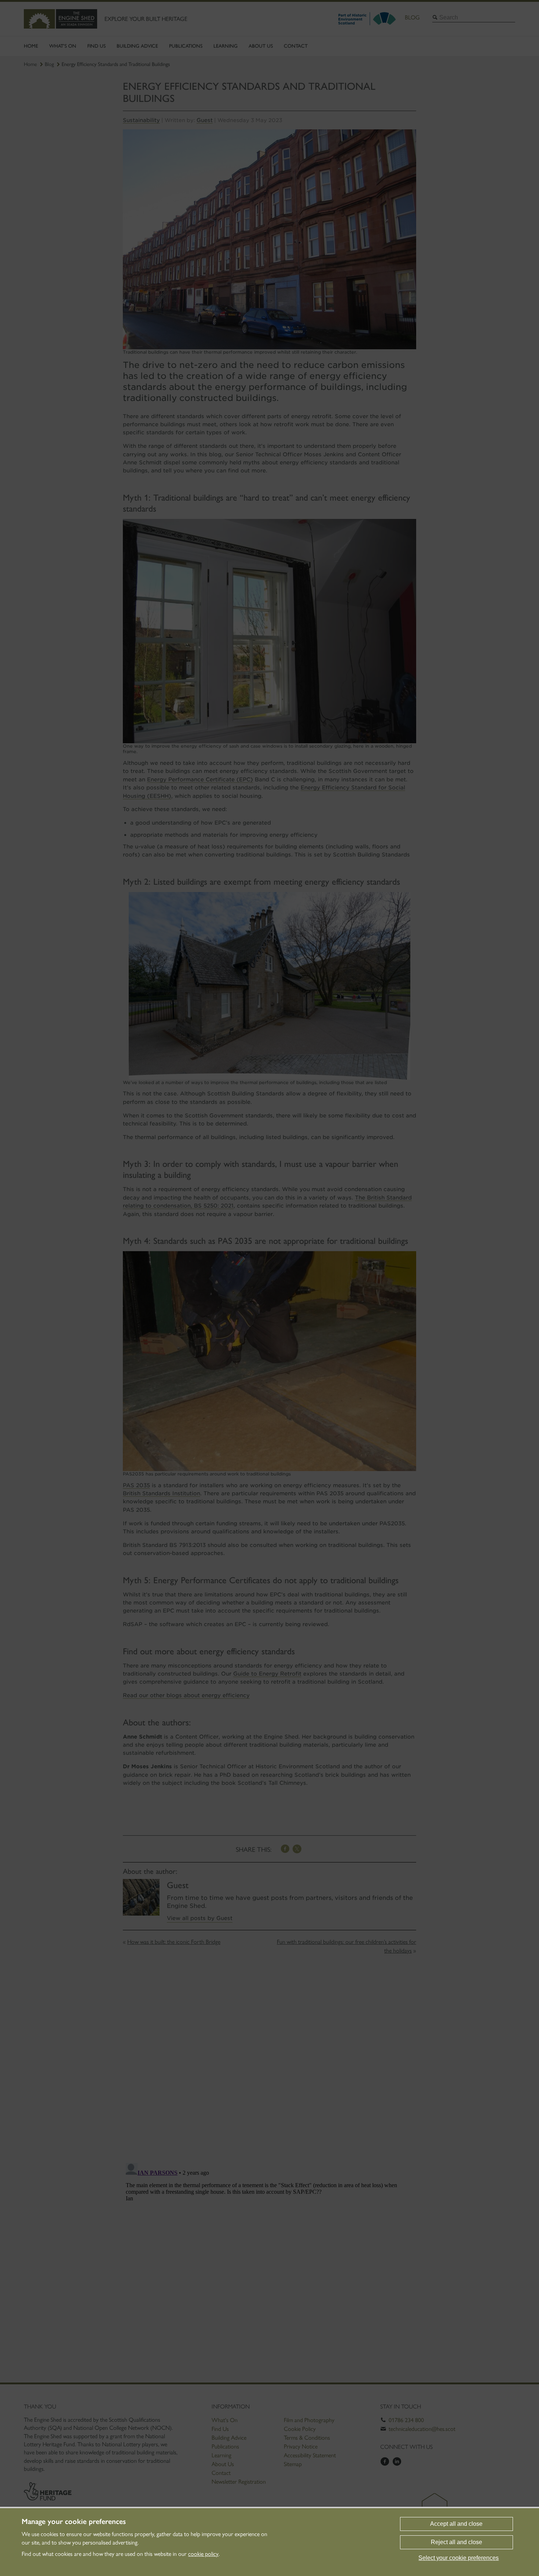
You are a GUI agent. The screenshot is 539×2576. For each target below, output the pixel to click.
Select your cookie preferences (459, 2558)
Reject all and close (456, 2542)
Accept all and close (456, 2524)
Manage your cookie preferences (74, 2521)
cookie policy (203, 2554)
